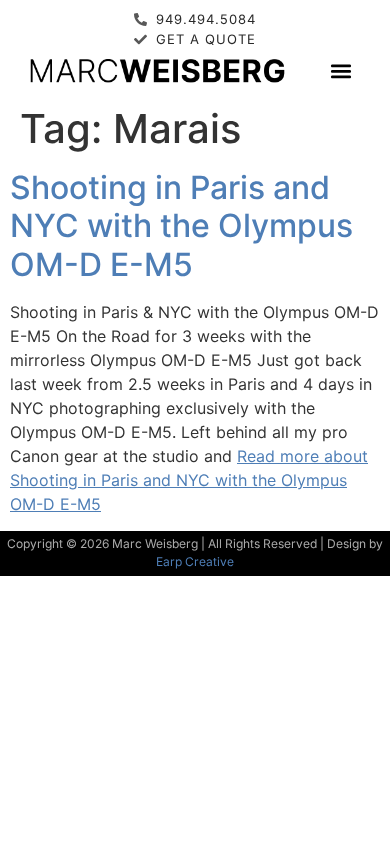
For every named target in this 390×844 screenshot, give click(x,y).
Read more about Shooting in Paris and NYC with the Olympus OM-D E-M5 (189, 480)
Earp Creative (195, 561)
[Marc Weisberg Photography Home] (156, 71)
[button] (341, 70)
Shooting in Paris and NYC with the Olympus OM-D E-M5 (181, 226)
